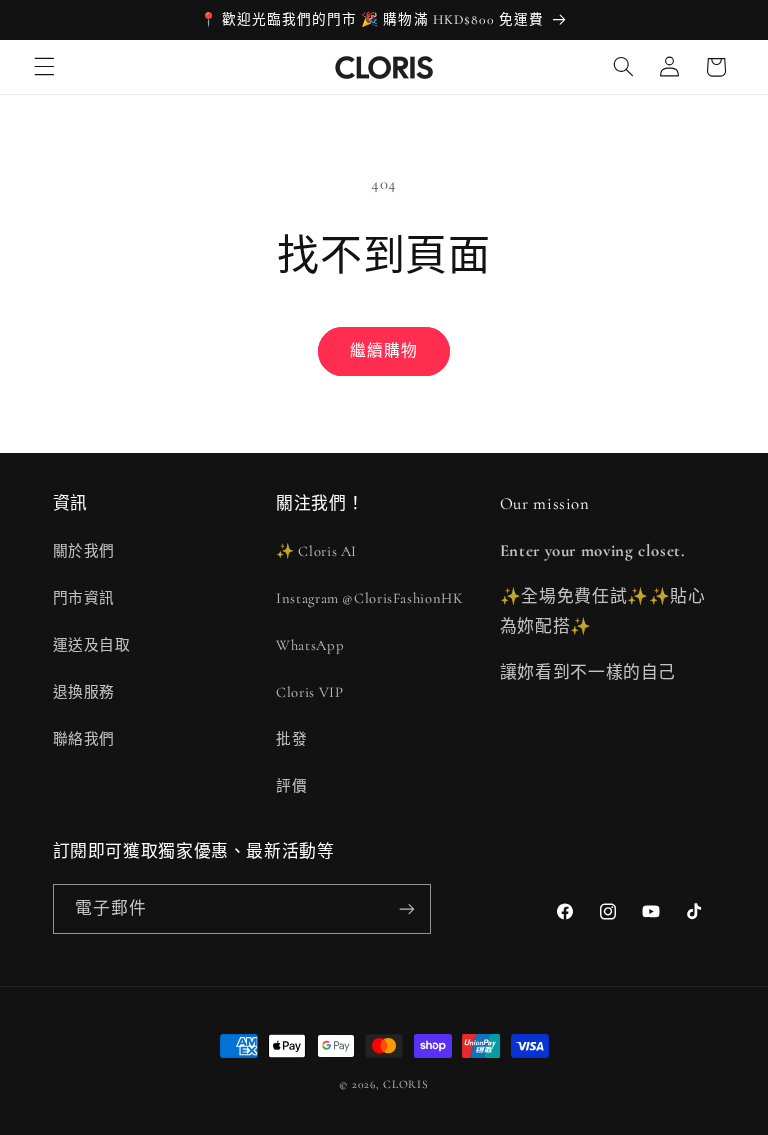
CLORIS (405, 1084)
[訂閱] (406, 908)
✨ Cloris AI (316, 551)
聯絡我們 (84, 739)
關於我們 (84, 551)
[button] (44, 67)
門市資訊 (84, 598)
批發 (291, 739)
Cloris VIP (309, 692)
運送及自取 (92, 645)
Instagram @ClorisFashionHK (369, 598)
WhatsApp (310, 645)
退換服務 (84, 692)
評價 (291, 786)
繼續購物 (384, 351)
